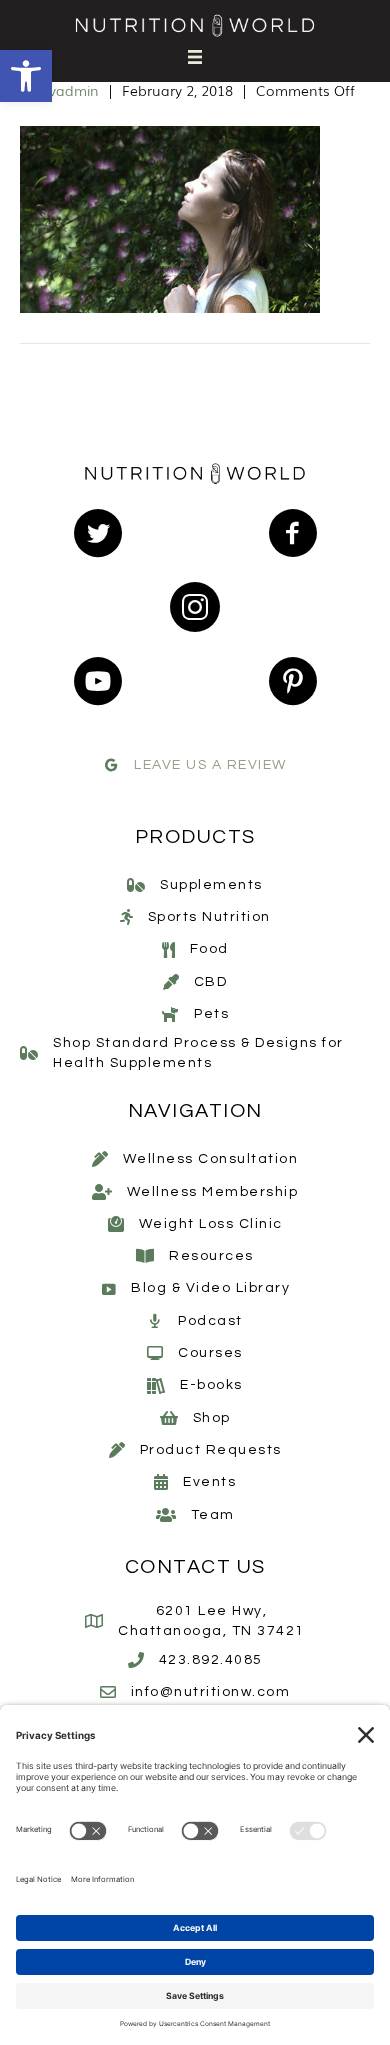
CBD (211, 982)
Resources (211, 1256)
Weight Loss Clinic (211, 1224)
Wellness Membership (213, 1192)
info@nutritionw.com (211, 1692)
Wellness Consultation (211, 1159)
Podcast (210, 1321)
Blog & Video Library (210, 1288)
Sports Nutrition (209, 917)
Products (195, 837)
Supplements (211, 885)
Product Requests (211, 1450)
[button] (26, 76)
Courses (210, 1353)
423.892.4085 (211, 1660)
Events (209, 1482)
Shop (212, 1418)
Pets (211, 1014)
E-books (211, 1385)
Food (209, 949)
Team (213, 1515)
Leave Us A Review (210, 765)
